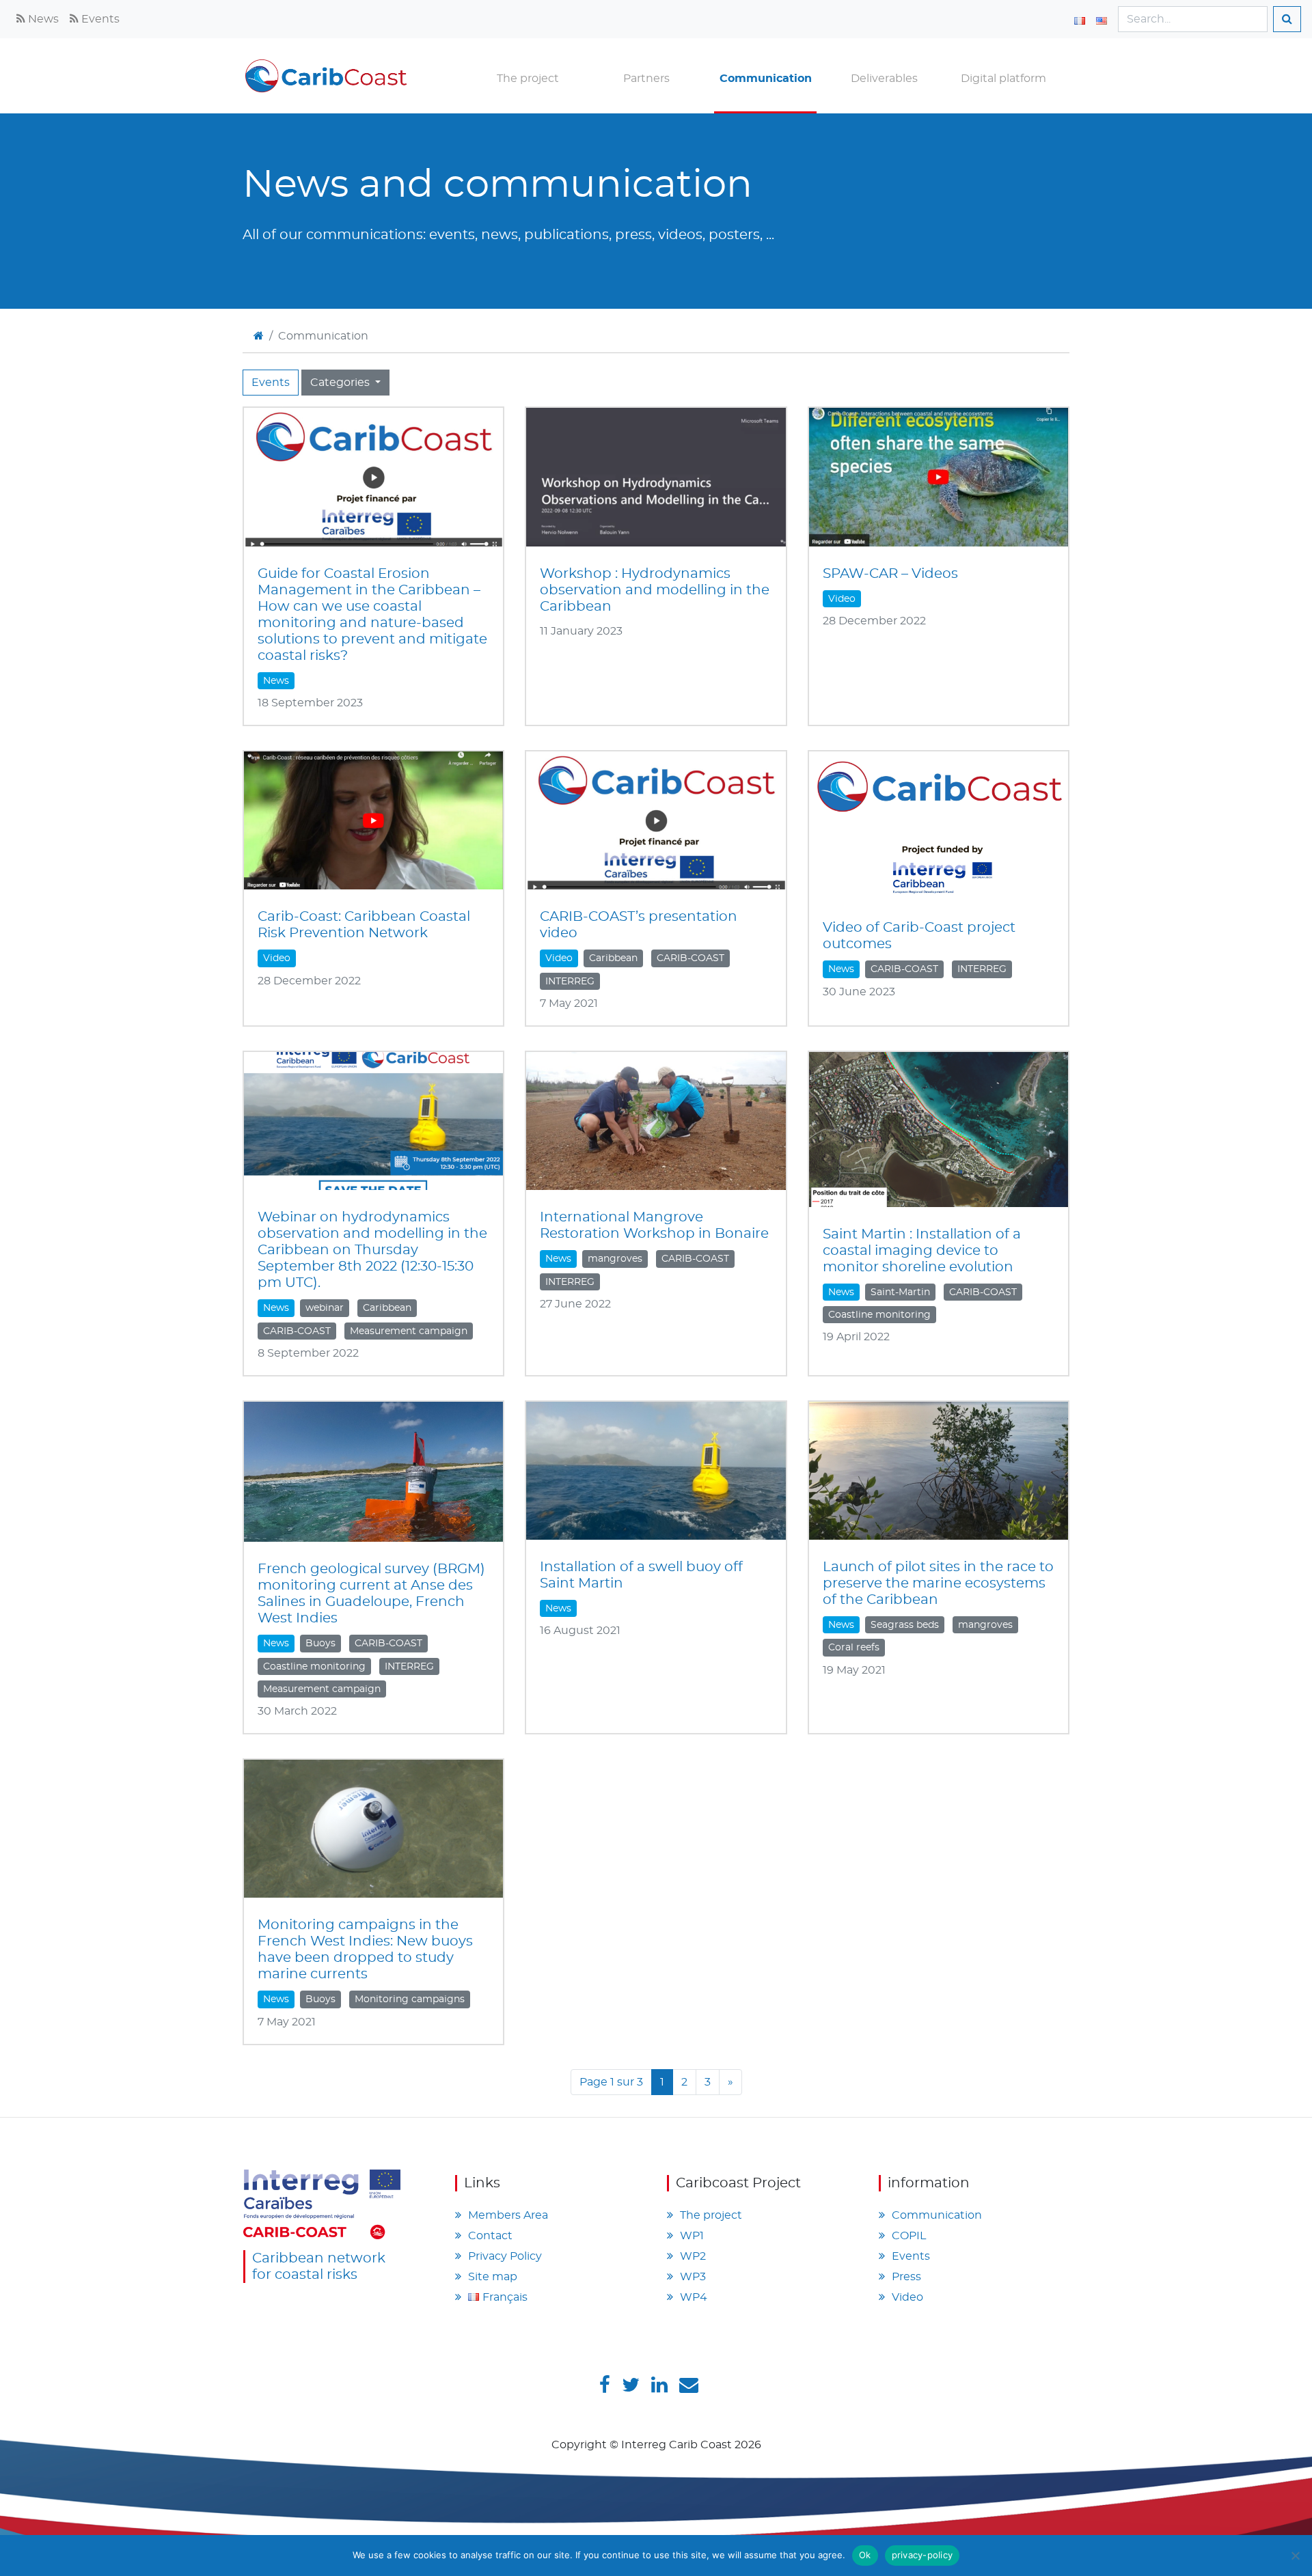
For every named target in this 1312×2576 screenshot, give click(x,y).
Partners (646, 79)
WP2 (693, 2256)
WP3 (693, 2277)
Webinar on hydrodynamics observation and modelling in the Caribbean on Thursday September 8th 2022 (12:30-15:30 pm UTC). (372, 1250)
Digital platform (1003, 79)
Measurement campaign (409, 1331)
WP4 (694, 2297)
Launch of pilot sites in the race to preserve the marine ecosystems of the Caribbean (938, 1583)
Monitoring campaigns (410, 1999)
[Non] (1295, 2556)
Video (842, 599)
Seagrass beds (905, 1625)
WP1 (692, 2236)
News (42, 19)
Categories (341, 383)
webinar (325, 1308)
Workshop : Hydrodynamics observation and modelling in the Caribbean (655, 590)
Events (99, 19)
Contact (490, 2236)
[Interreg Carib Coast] (322, 2202)
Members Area (508, 2215)
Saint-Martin (900, 1292)
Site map (493, 2277)
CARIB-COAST (691, 958)
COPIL (909, 2236)
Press (906, 2277)
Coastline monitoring (879, 1315)
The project (528, 79)
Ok (865, 2555)
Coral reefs (854, 1648)
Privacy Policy (505, 2256)
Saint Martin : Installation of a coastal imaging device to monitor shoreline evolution (922, 1251)
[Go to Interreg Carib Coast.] (259, 336)
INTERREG (570, 982)
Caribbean (613, 958)
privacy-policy (922, 2555)
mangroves (615, 1259)
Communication (766, 79)
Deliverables (884, 79)
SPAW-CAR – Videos (890, 574)
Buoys (320, 1644)
